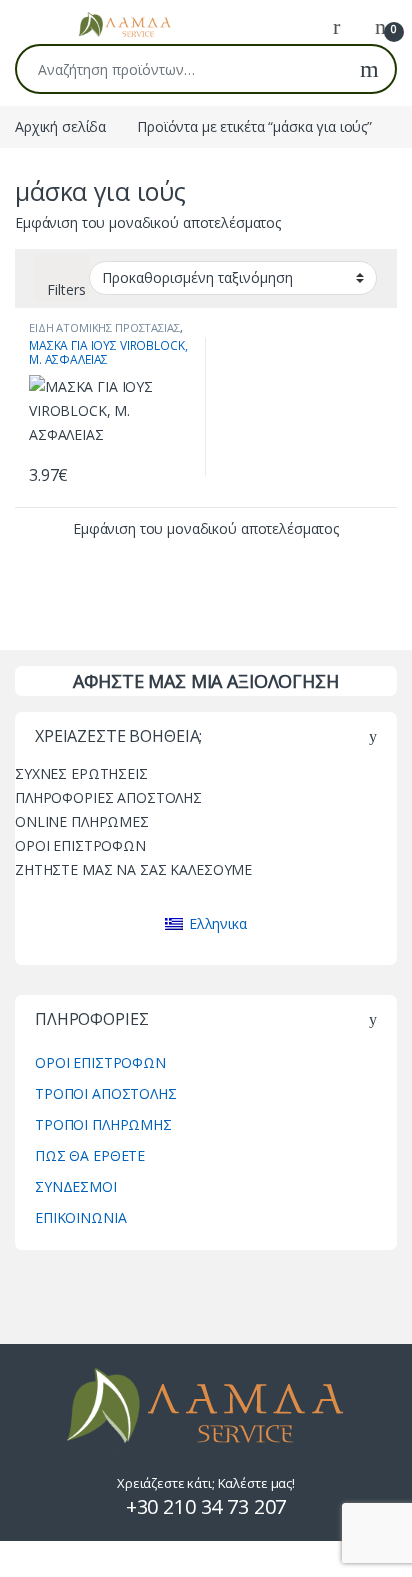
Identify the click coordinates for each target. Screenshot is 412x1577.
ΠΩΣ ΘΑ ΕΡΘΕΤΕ (90, 1155)
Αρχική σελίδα (60, 126)
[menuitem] (205, 916)
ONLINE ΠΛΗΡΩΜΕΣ (82, 821)
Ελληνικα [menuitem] (218, 923)
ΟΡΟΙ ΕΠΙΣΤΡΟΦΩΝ (80, 845)
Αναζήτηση (369, 69)
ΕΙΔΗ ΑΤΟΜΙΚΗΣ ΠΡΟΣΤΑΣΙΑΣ (104, 327)
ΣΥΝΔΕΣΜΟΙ (76, 1186)
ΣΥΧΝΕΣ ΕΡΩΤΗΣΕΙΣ (81, 773)
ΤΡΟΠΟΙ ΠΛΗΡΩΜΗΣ (103, 1124)
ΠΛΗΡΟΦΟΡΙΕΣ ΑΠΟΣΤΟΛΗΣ (108, 797)
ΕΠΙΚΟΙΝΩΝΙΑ (80, 1217)
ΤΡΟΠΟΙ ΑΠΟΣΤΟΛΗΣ (106, 1093)
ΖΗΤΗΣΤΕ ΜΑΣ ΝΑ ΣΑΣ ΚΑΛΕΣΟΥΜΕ (133, 869)
